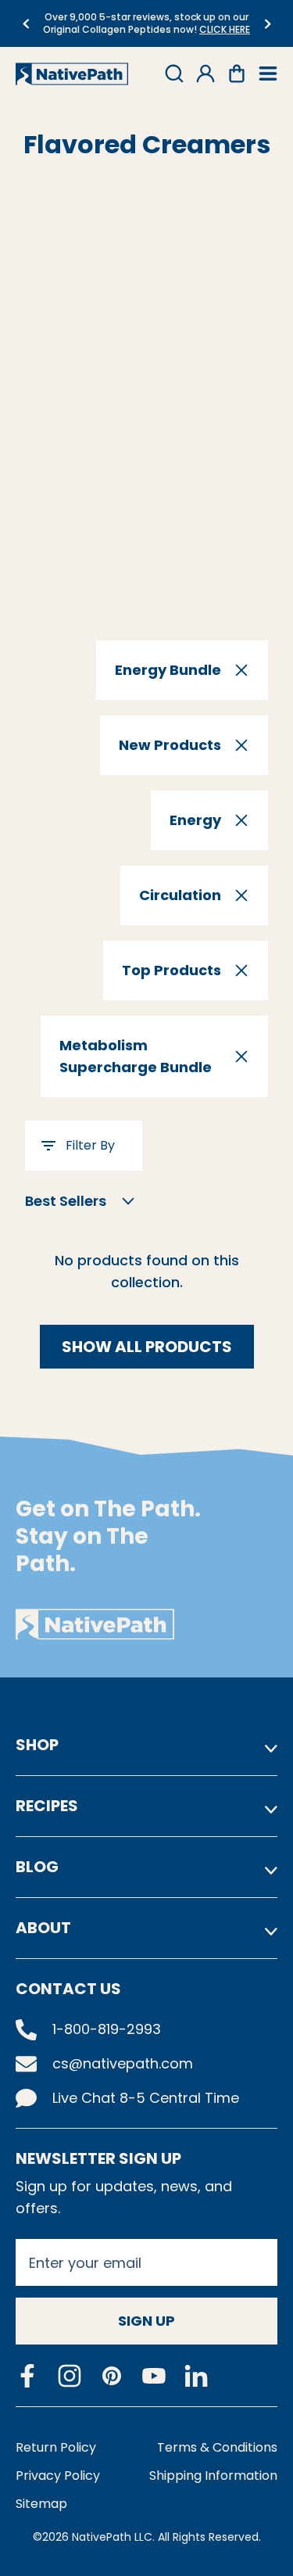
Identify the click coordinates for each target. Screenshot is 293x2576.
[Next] (268, 24)
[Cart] (237, 74)
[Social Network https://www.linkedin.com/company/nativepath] (196, 2376)
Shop (37, 1745)
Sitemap (41, 2504)
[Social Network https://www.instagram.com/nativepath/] (70, 2376)
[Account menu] (205, 74)
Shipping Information (213, 2476)
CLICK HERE (225, 29)
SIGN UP (146, 2321)
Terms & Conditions (217, 2447)
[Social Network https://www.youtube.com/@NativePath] (154, 2376)
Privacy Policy (58, 2476)
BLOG (37, 1867)
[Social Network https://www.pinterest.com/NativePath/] (112, 2376)
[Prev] (25, 24)
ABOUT (43, 1928)
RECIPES (47, 1806)
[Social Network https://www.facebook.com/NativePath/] (27, 2376)
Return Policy (56, 2447)
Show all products (147, 1347)
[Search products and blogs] (174, 74)
